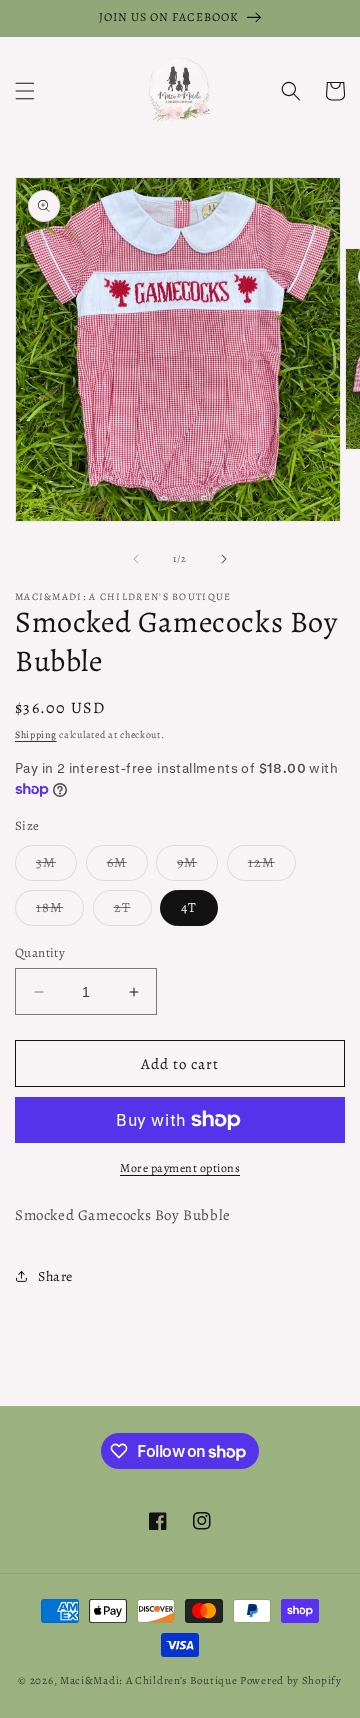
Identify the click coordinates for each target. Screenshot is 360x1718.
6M (127, 866)
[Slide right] (224, 559)
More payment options (180, 1168)
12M (272, 866)
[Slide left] (136, 559)
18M (60, 911)
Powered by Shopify (291, 1680)
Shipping (36, 734)
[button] (25, 91)
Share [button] (55, 1276)
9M (197, 866)
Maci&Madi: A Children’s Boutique (150, 1680)
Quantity (40, 952)
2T (133, 911)
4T (189, 907)
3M (56, 866)
